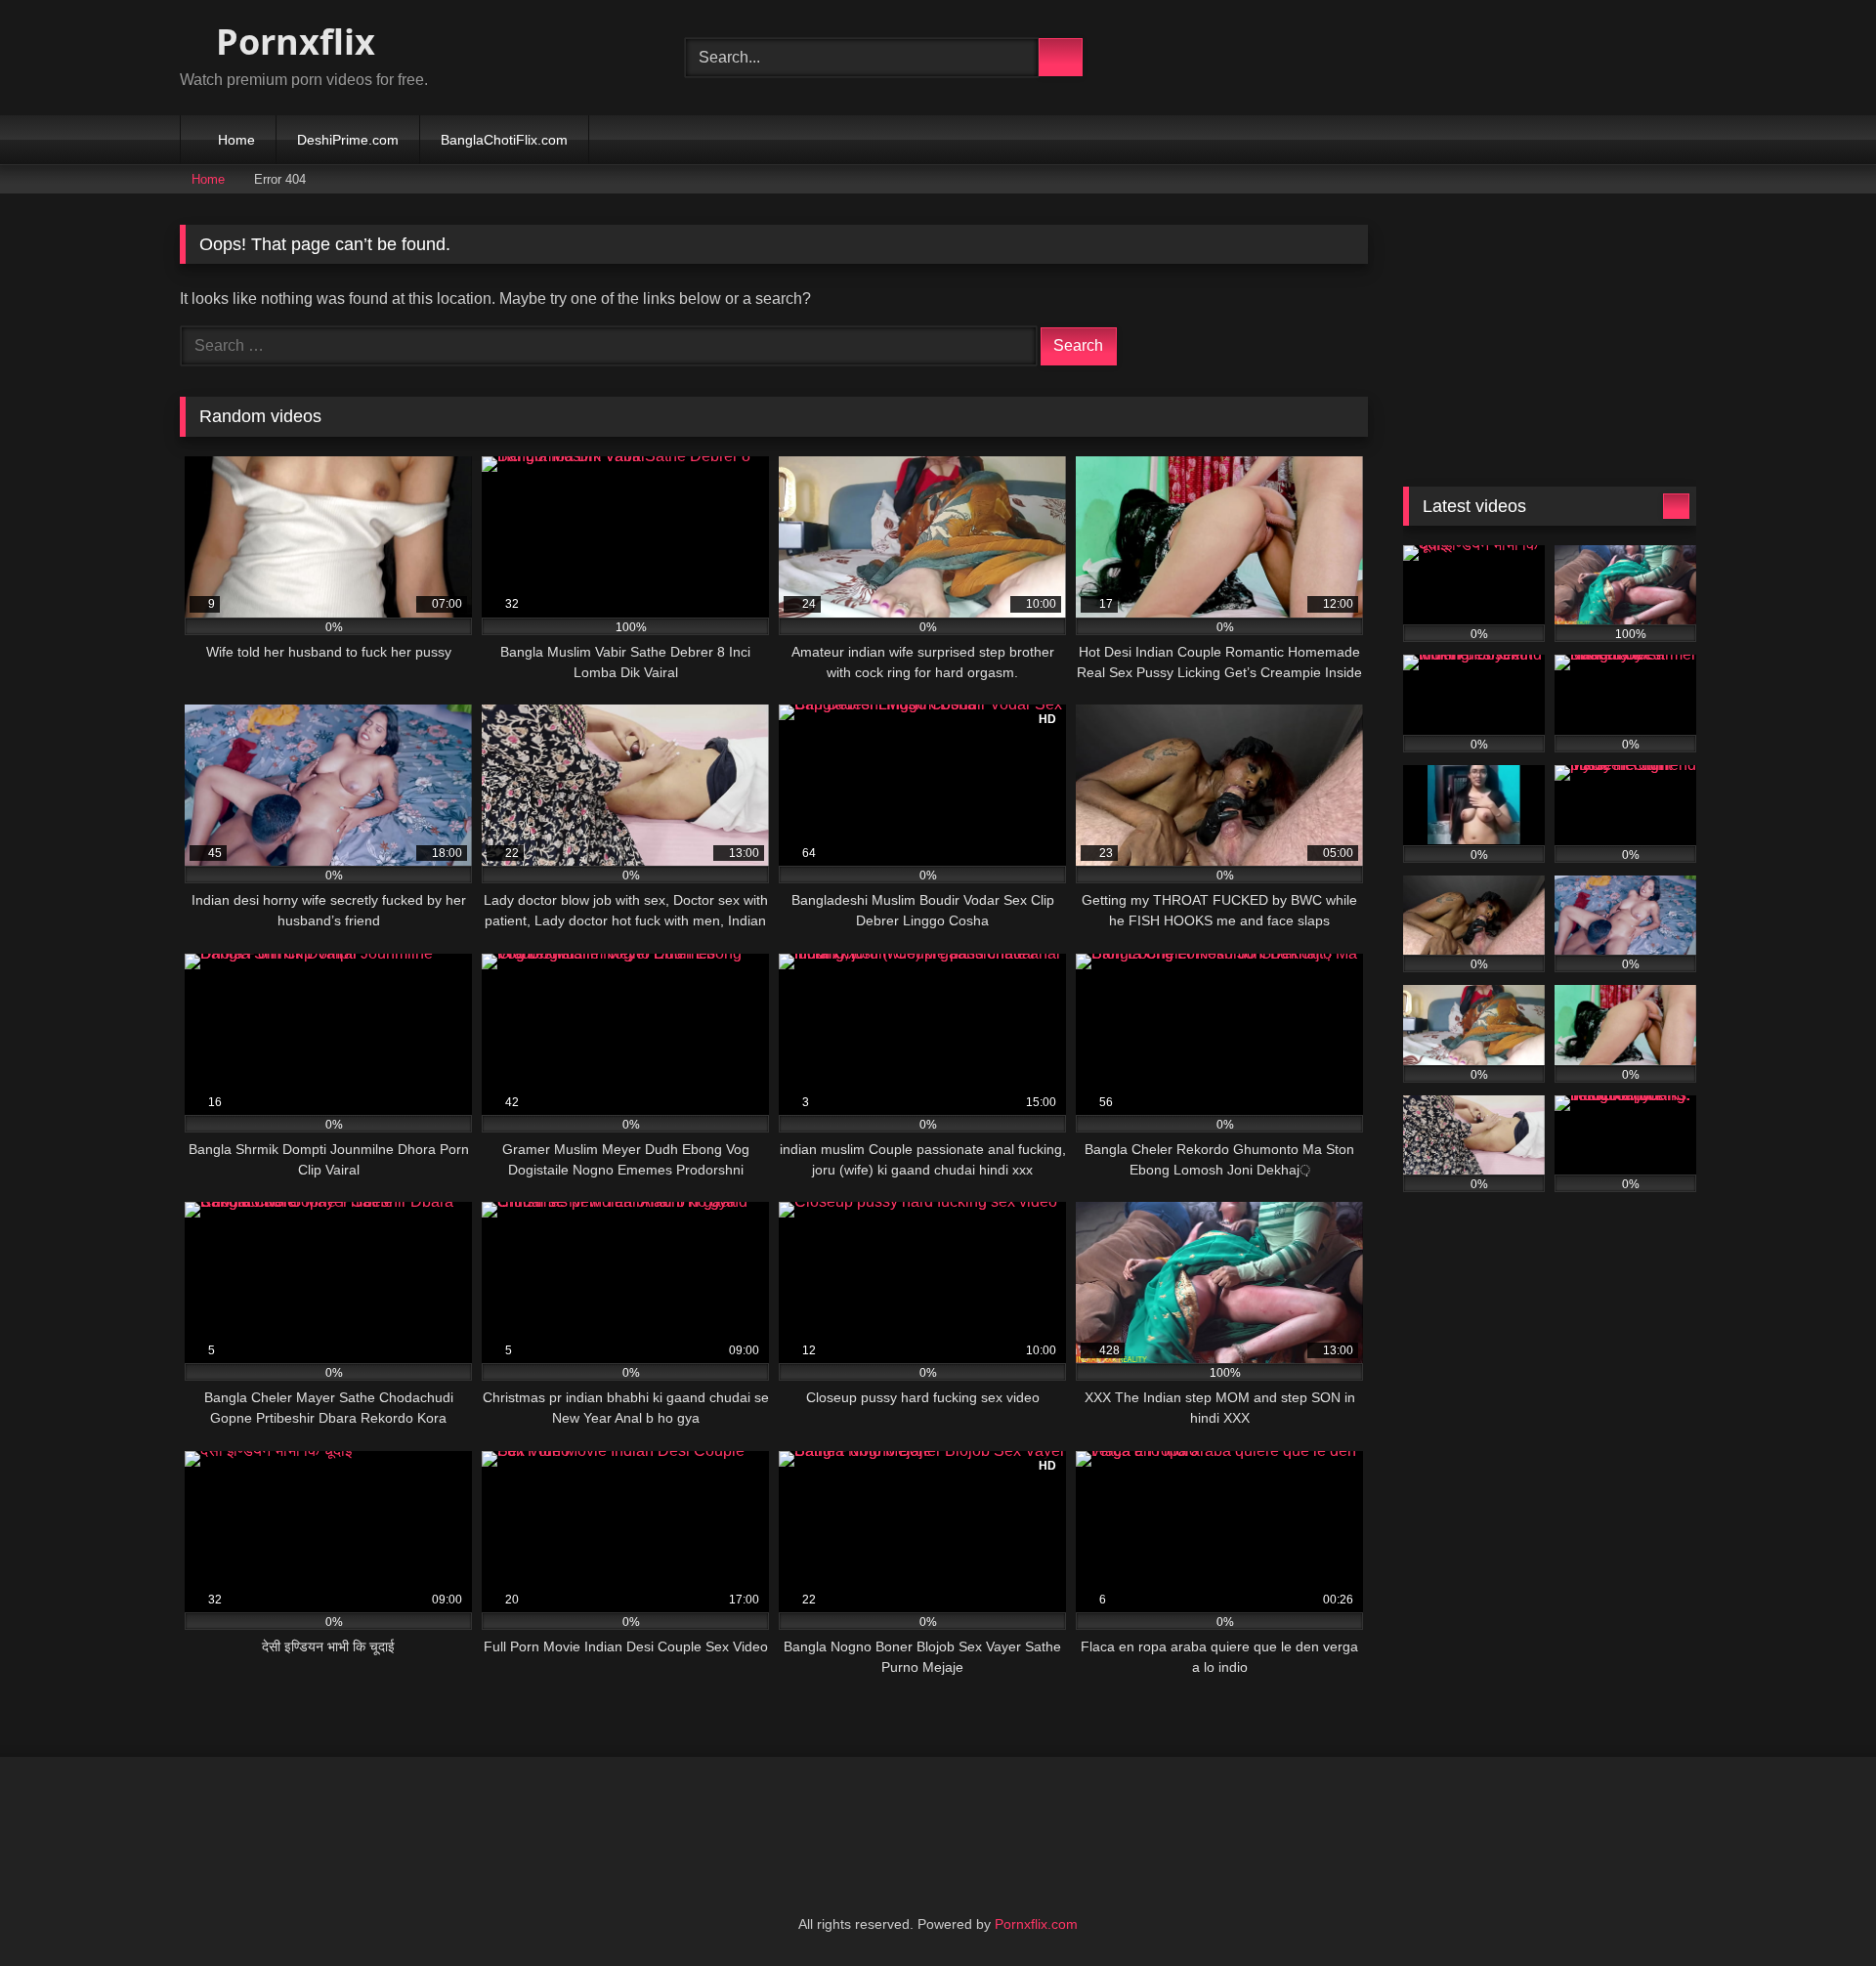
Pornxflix (291, 42)
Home (236, 140)
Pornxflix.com (1036, 1924)
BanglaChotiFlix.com (504, 140)
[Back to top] (1817, 1908)
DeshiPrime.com (348, 140)
